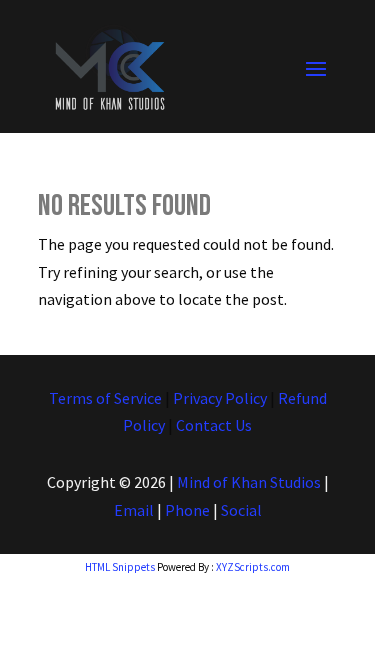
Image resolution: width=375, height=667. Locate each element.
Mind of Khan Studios (249, 482)
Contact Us (214, 425)
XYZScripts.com (253, 567)
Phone (187, 510)
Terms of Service (105, 398)
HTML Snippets (120, 567)
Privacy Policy (220, 398)
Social (241, 510)
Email (134, 510)
